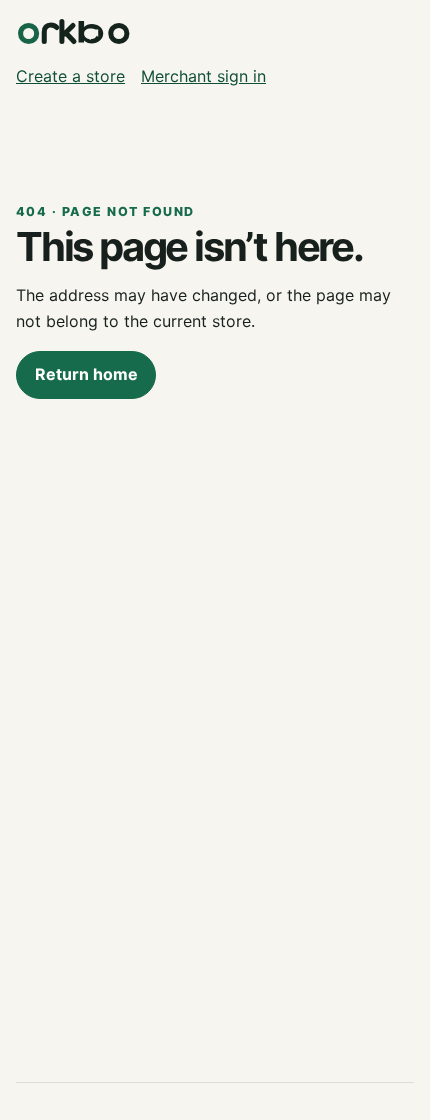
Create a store (70, 76)
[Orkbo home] (74, 32)
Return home (86, 374)
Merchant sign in (203, 76)
